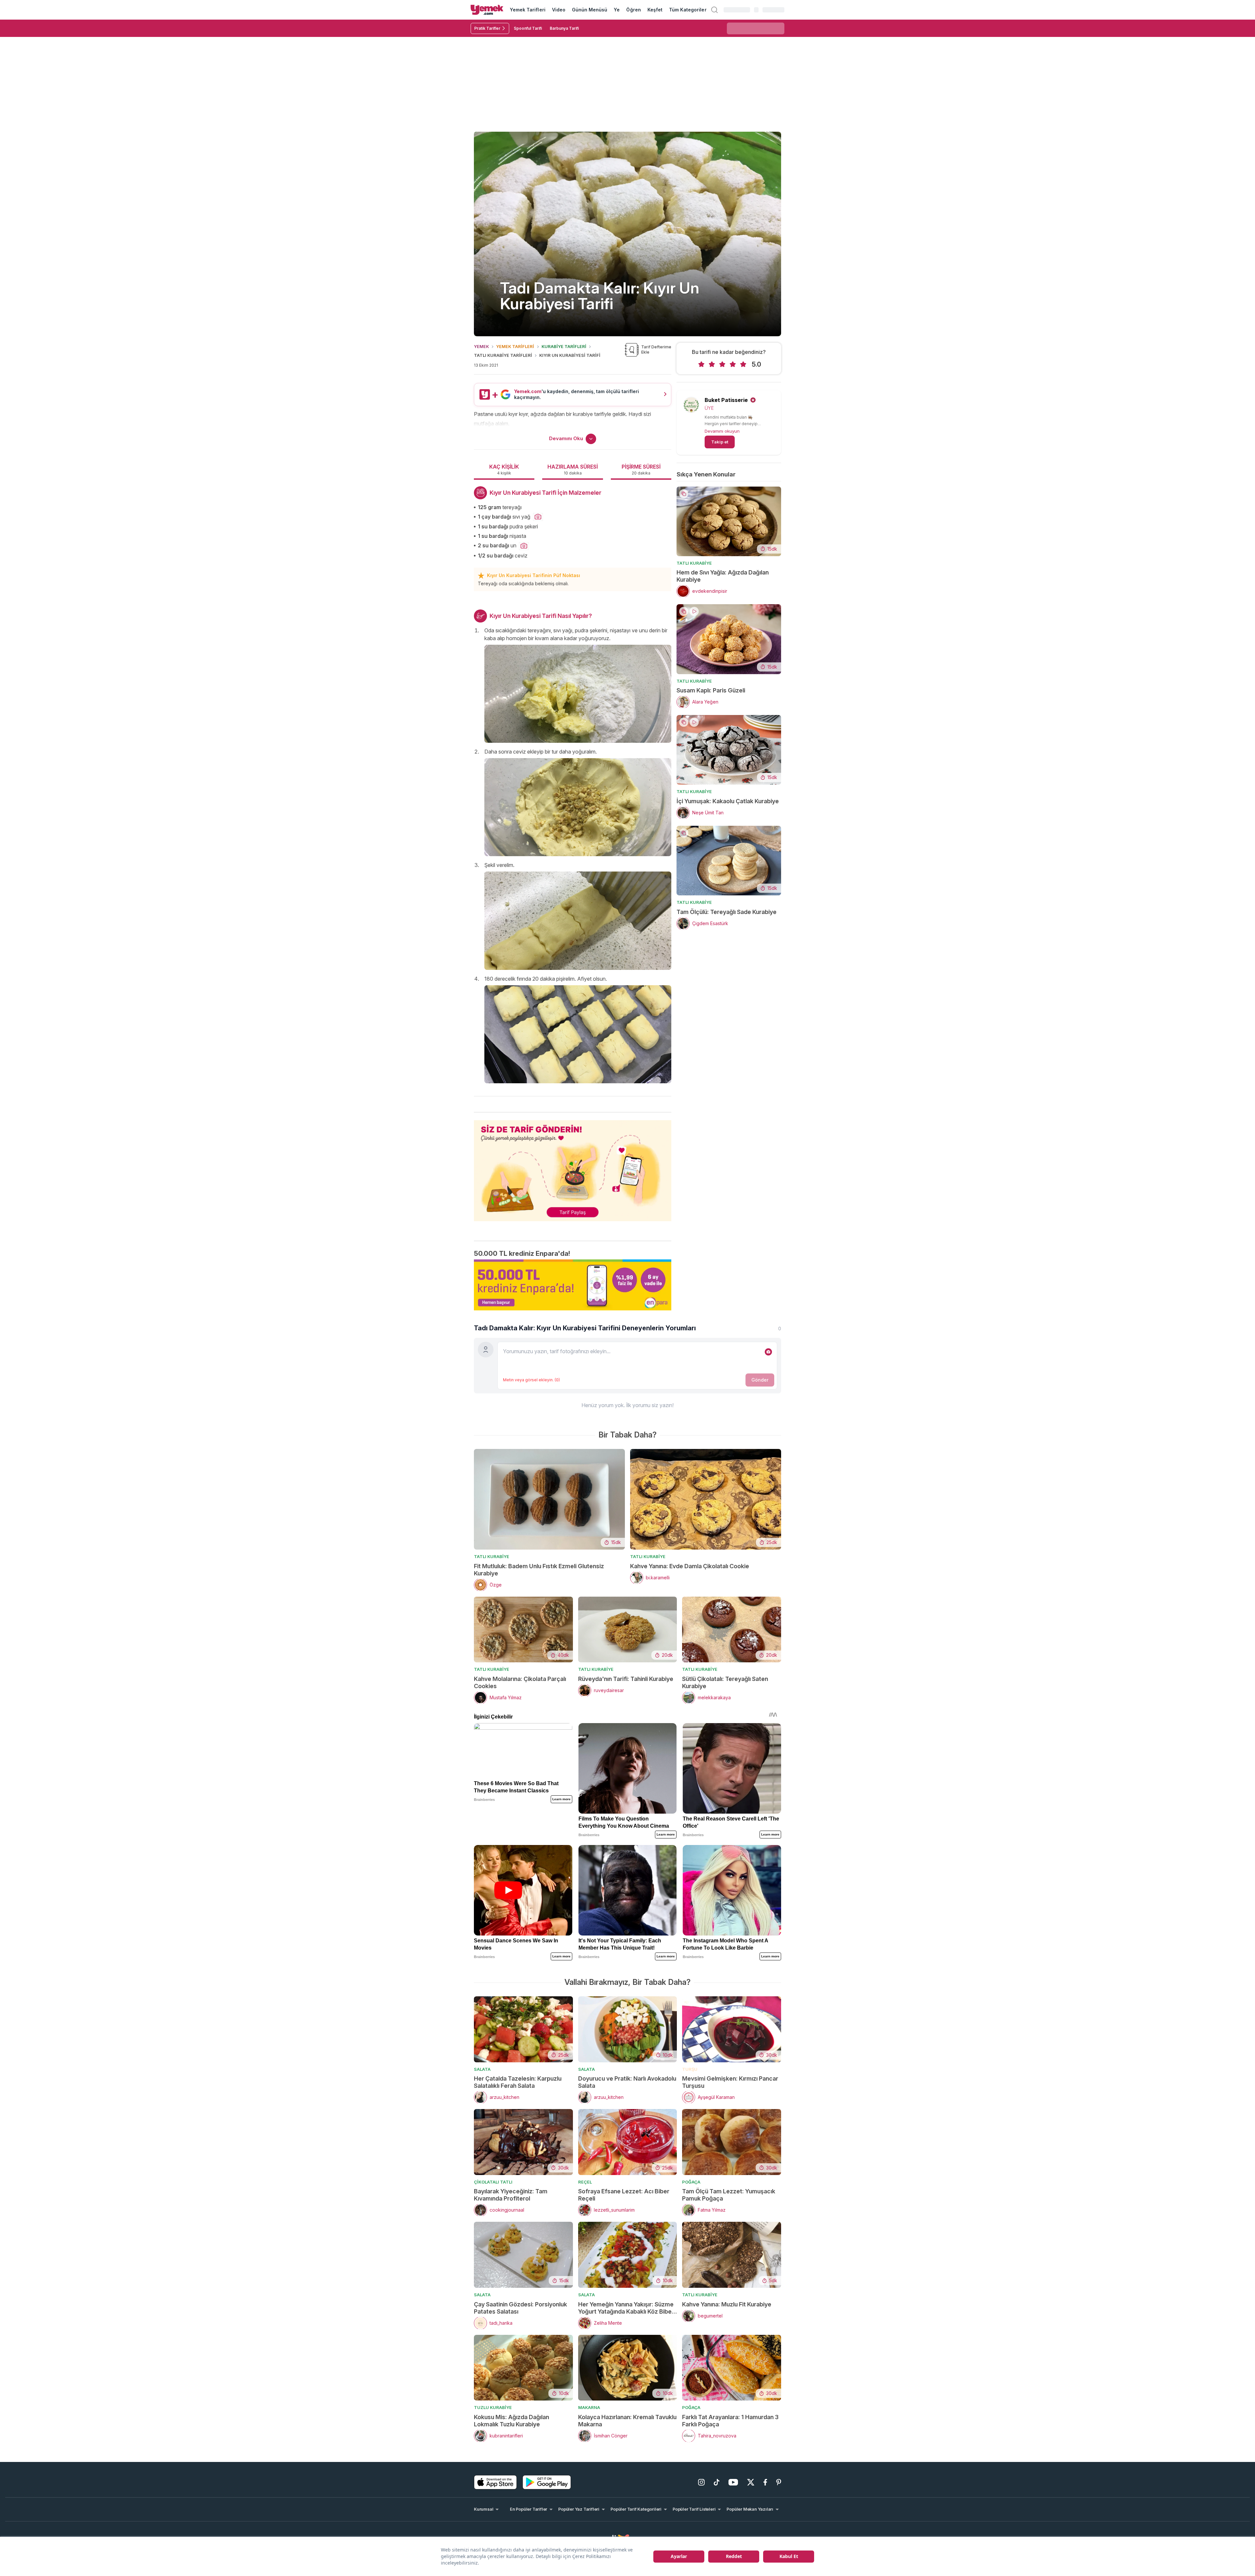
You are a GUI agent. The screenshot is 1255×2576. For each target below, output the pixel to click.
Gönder (760, 1380)
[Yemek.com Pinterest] (779, 2482)
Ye (617, 10)
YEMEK (481, 346)
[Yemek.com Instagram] (701, 2482)
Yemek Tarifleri (528, 10)
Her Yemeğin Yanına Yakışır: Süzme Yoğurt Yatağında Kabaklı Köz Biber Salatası (626, 2308)
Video (559, 10)
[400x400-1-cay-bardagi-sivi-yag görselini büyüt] (538, 517)
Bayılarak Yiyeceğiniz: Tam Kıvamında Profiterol (511, 2195)
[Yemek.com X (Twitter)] (751, 2482)
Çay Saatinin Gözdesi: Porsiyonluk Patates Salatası (520, 2308)
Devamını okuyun (722, 431)
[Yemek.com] (487, 10)
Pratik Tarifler (487, 28)
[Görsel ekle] (768, 1352)
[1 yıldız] (701, 364)
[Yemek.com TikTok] (717, 2482)
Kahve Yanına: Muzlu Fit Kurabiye (727, 2304)
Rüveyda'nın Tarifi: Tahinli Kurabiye (626, 1679)
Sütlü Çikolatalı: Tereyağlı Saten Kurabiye (725, 1682)
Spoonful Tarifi (528, 28)
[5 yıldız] (743, 364)
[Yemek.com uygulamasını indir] (495, 2482)
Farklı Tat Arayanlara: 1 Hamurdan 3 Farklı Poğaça (730, 2421)
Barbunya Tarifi (564, 28)
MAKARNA (589, 2407)
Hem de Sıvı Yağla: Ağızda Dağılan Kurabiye (723, 576)
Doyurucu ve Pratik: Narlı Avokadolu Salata (627, 2082)
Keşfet (655, 10)
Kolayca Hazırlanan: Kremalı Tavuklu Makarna (627, 2421)
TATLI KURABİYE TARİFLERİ (503, 355)
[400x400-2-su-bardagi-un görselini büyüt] (524, 546)
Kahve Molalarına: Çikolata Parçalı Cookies (520, 1682)
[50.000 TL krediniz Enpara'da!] (573, 1285)
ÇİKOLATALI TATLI (493, 2182)
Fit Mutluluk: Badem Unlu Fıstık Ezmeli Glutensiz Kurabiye (539, 1570)
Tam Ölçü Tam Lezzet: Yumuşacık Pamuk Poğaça (729, 2195)
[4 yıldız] (733, 364)
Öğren (633, 10)
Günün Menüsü (590, 10)
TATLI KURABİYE (694, 563)
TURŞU (690, 2069)
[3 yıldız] (722, 364)
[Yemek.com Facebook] (765, 2482)
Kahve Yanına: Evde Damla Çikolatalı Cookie (690, 1566)
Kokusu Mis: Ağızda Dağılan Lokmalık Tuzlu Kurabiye (511, 2421)
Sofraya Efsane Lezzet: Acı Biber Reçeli (624, 2195)
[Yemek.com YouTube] (733, 2482)
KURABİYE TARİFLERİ (564, 346)
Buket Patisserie (726, 400)
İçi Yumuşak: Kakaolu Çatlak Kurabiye (728, 801)
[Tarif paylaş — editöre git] (573, 1167)
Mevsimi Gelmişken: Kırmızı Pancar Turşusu (730, 2082)
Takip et (720, 442)
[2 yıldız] (712, 364)
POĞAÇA (691, 2182)
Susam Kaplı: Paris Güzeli (711, 690)
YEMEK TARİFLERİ (515, 346)
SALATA (482, 2069)
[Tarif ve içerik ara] (714, 10)
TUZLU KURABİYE (493, 2407)
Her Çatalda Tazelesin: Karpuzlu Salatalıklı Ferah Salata (518, 2082)
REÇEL (585, 2182)
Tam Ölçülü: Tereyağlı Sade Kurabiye (727, 912)
